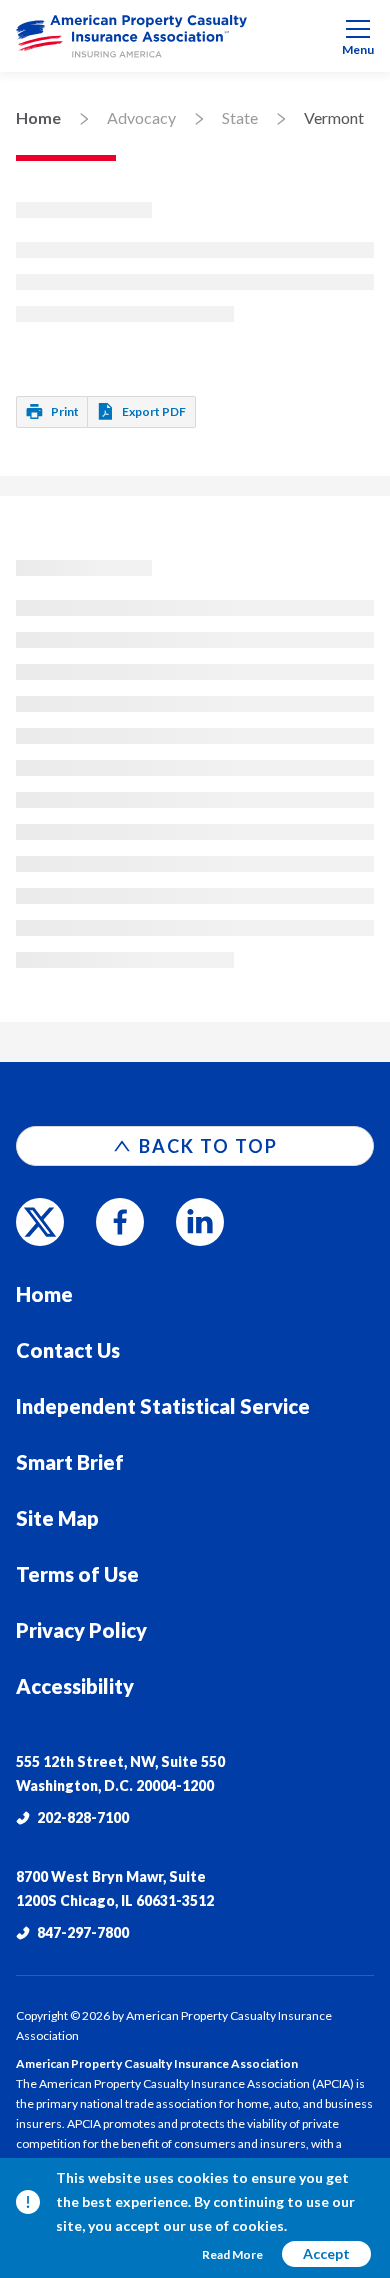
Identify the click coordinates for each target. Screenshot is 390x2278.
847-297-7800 (83, 1932)
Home (38, 117)
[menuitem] (195, 36)
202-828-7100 (83, 1817)
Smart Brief (70, 1462)
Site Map (57, 1518)
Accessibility (75, 1686)
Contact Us (68, 1350)
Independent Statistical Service (163, 1406)
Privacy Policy (81, 1630)
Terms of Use (77, 1574)
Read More (232, 2254)
